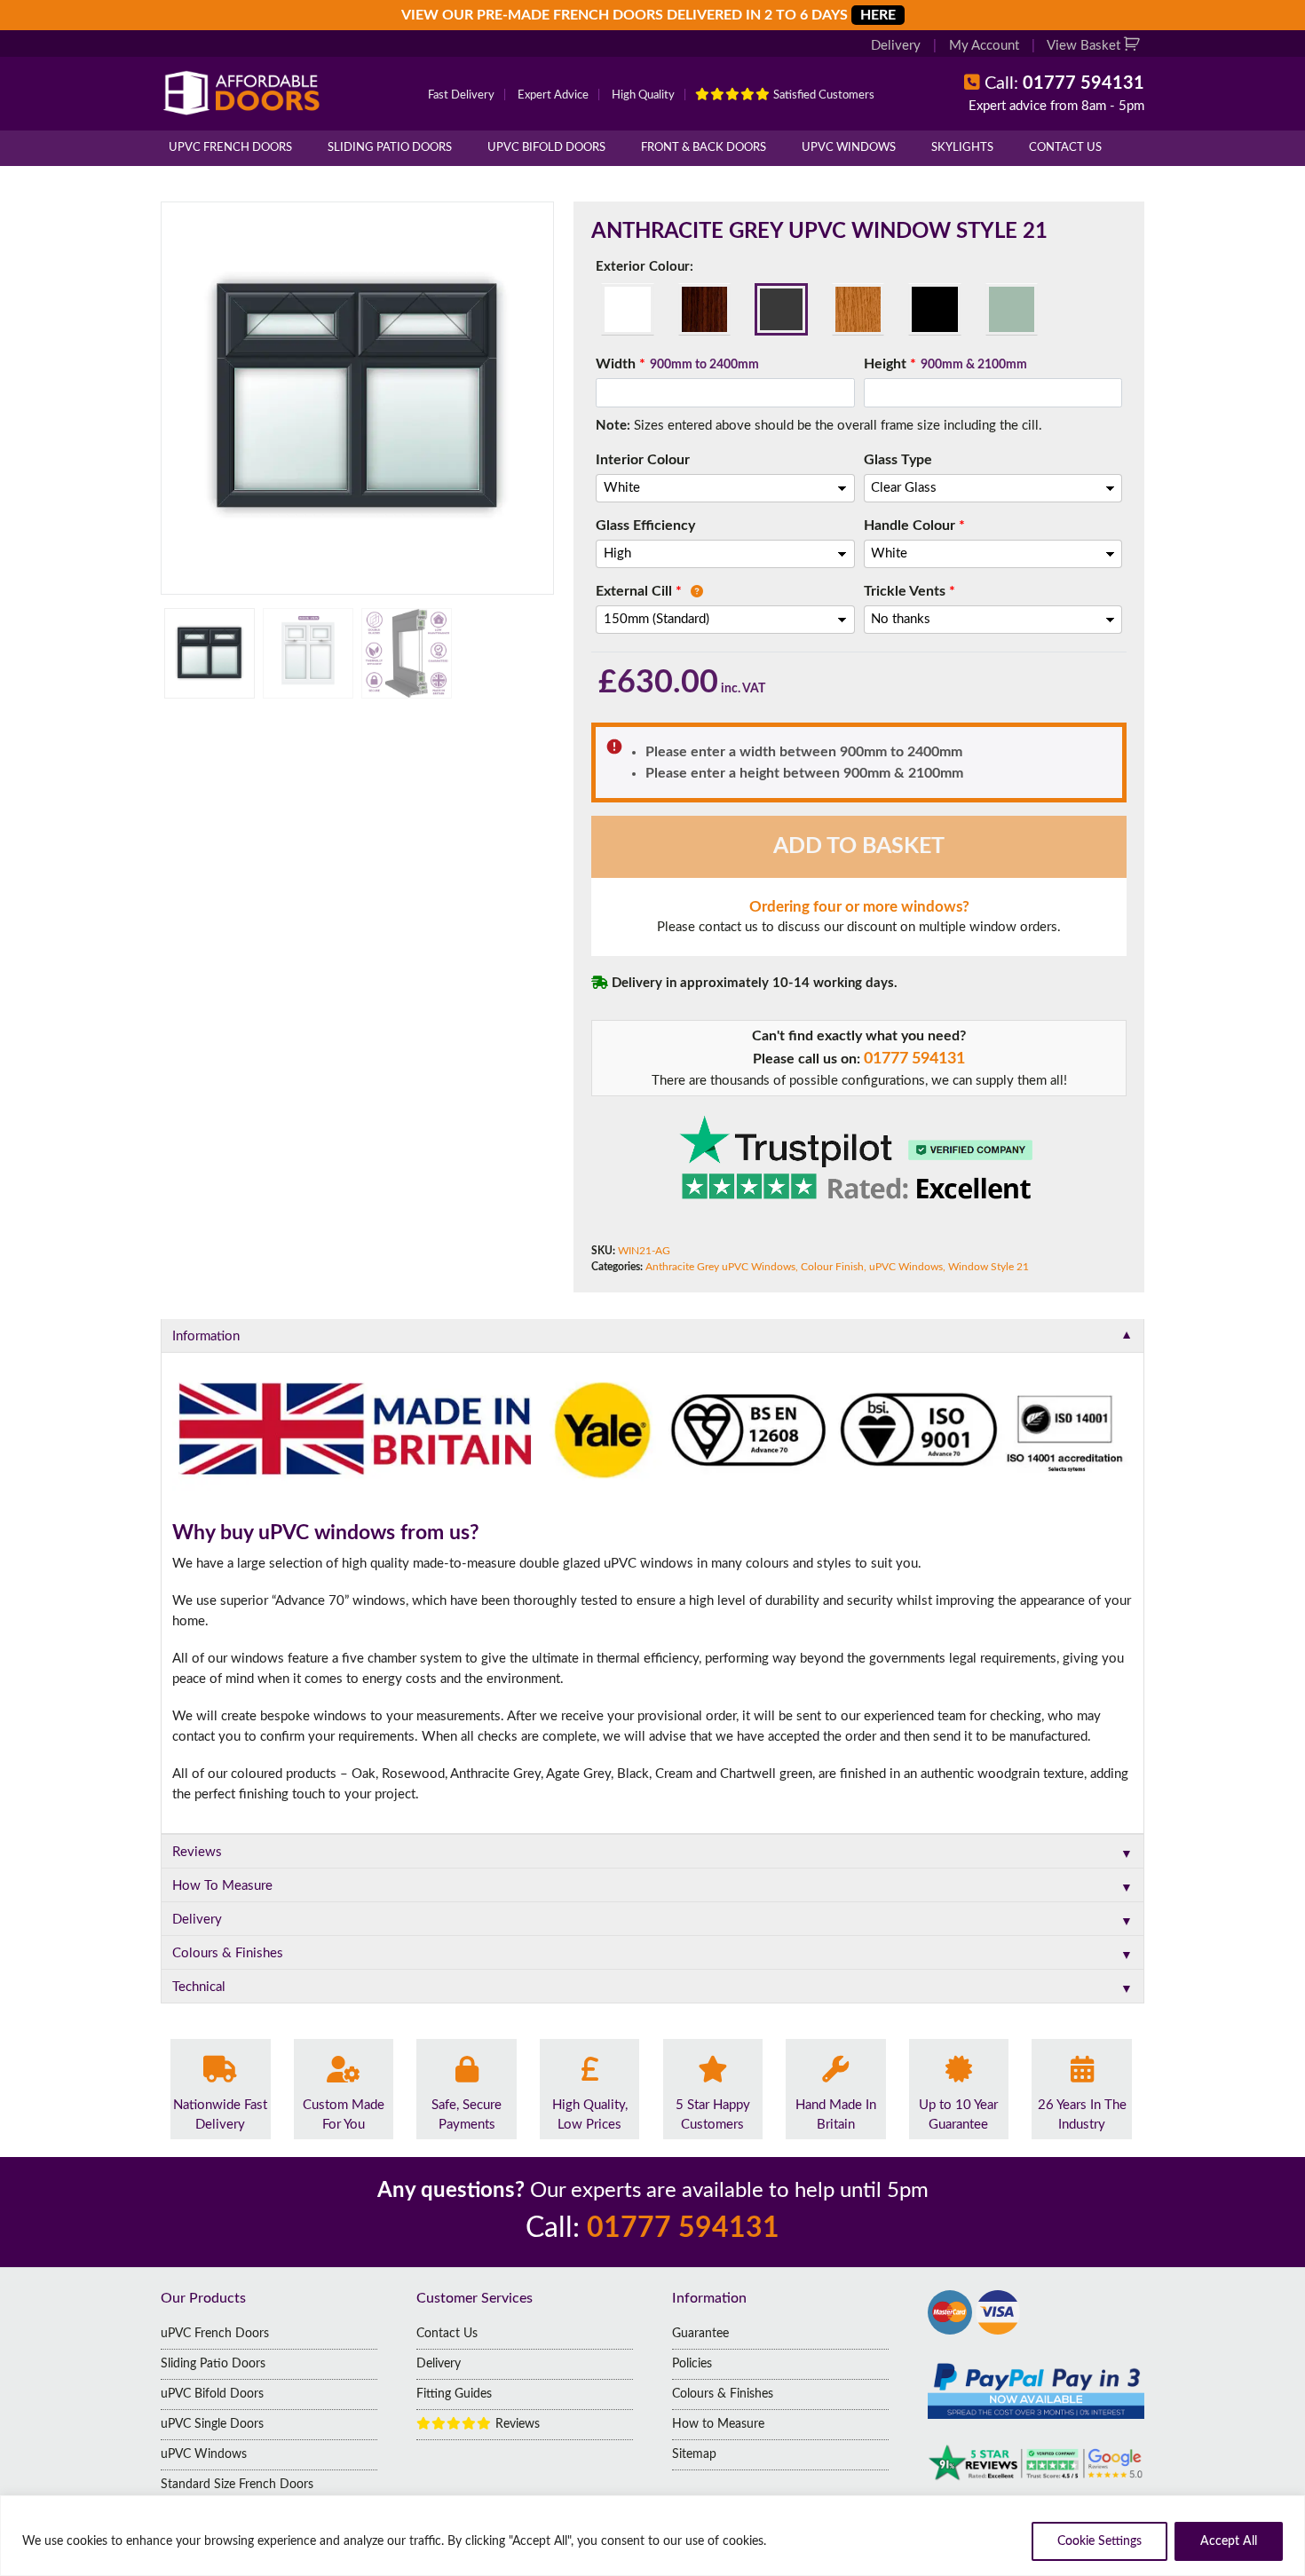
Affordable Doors (245, 93)
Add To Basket (859, 846)
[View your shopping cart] (1134, 46)
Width (677, 364)
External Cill (639, 591)
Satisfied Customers (823, 95)
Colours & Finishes (723, 2394)
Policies (692, 2364)
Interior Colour (643, 460)
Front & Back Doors (704, 148)
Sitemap (694, 2454)
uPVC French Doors (230, 148)
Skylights (962, 148)
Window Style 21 (989, 1267)
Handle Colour (914, 525)
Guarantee (700, 2334)
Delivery (896, 46)
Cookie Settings (1099, 2541)
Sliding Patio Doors (390, 148)
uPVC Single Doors (212, 2424)
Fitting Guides (454, 2394)
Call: (1064, 83)
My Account (984, 46)
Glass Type (898, 460)
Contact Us (1065, 148)
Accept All (1229, 2541)
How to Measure (718, 2424)
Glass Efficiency (645, 525)
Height (945, 364)
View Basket (1085, 46)
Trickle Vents (910, 591)
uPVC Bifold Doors (546, 148)
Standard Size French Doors (237, 2485)
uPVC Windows (849, 148)
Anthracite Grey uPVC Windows (720, 1267)
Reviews (516, 2424)
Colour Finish (832, 1267)
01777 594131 (914, 1059)
